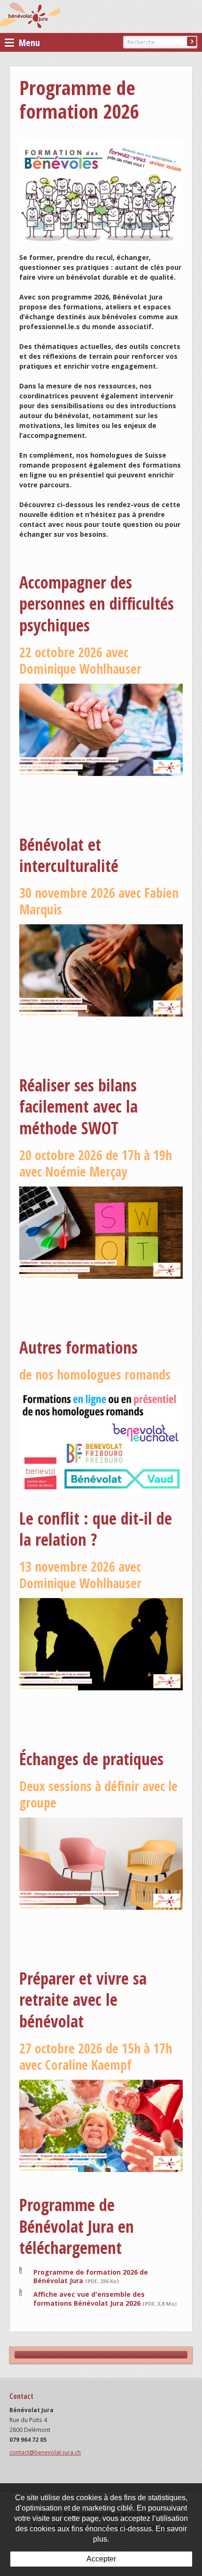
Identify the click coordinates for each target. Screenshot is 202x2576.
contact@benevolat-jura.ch (45, 2452)
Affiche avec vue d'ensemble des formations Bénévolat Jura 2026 (105, 2298)
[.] (101, 1441)
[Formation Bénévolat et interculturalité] (101, 970)
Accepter (101, 2559)
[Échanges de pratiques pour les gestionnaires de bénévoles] (101, 1863)
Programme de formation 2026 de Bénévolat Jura (91, 2276)
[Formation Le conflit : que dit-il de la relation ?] (101, 1643)
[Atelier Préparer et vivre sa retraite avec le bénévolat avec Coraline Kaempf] (101, 2125)
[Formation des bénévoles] (101, 190)
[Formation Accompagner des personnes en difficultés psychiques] (101, 729)
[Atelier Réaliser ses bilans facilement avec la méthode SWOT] (101, 1231)
